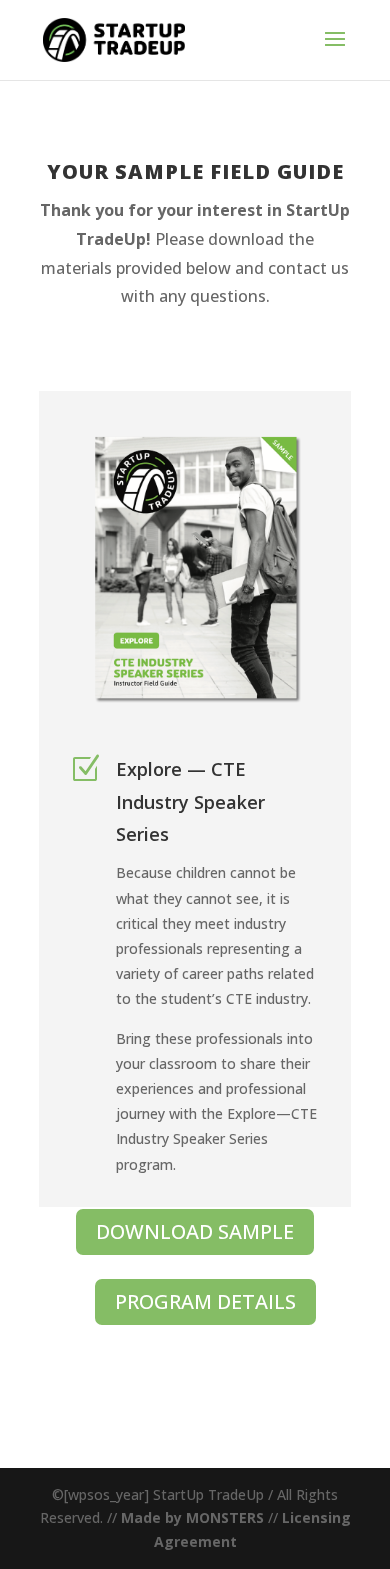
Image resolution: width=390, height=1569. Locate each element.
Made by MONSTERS (192, 1517)
